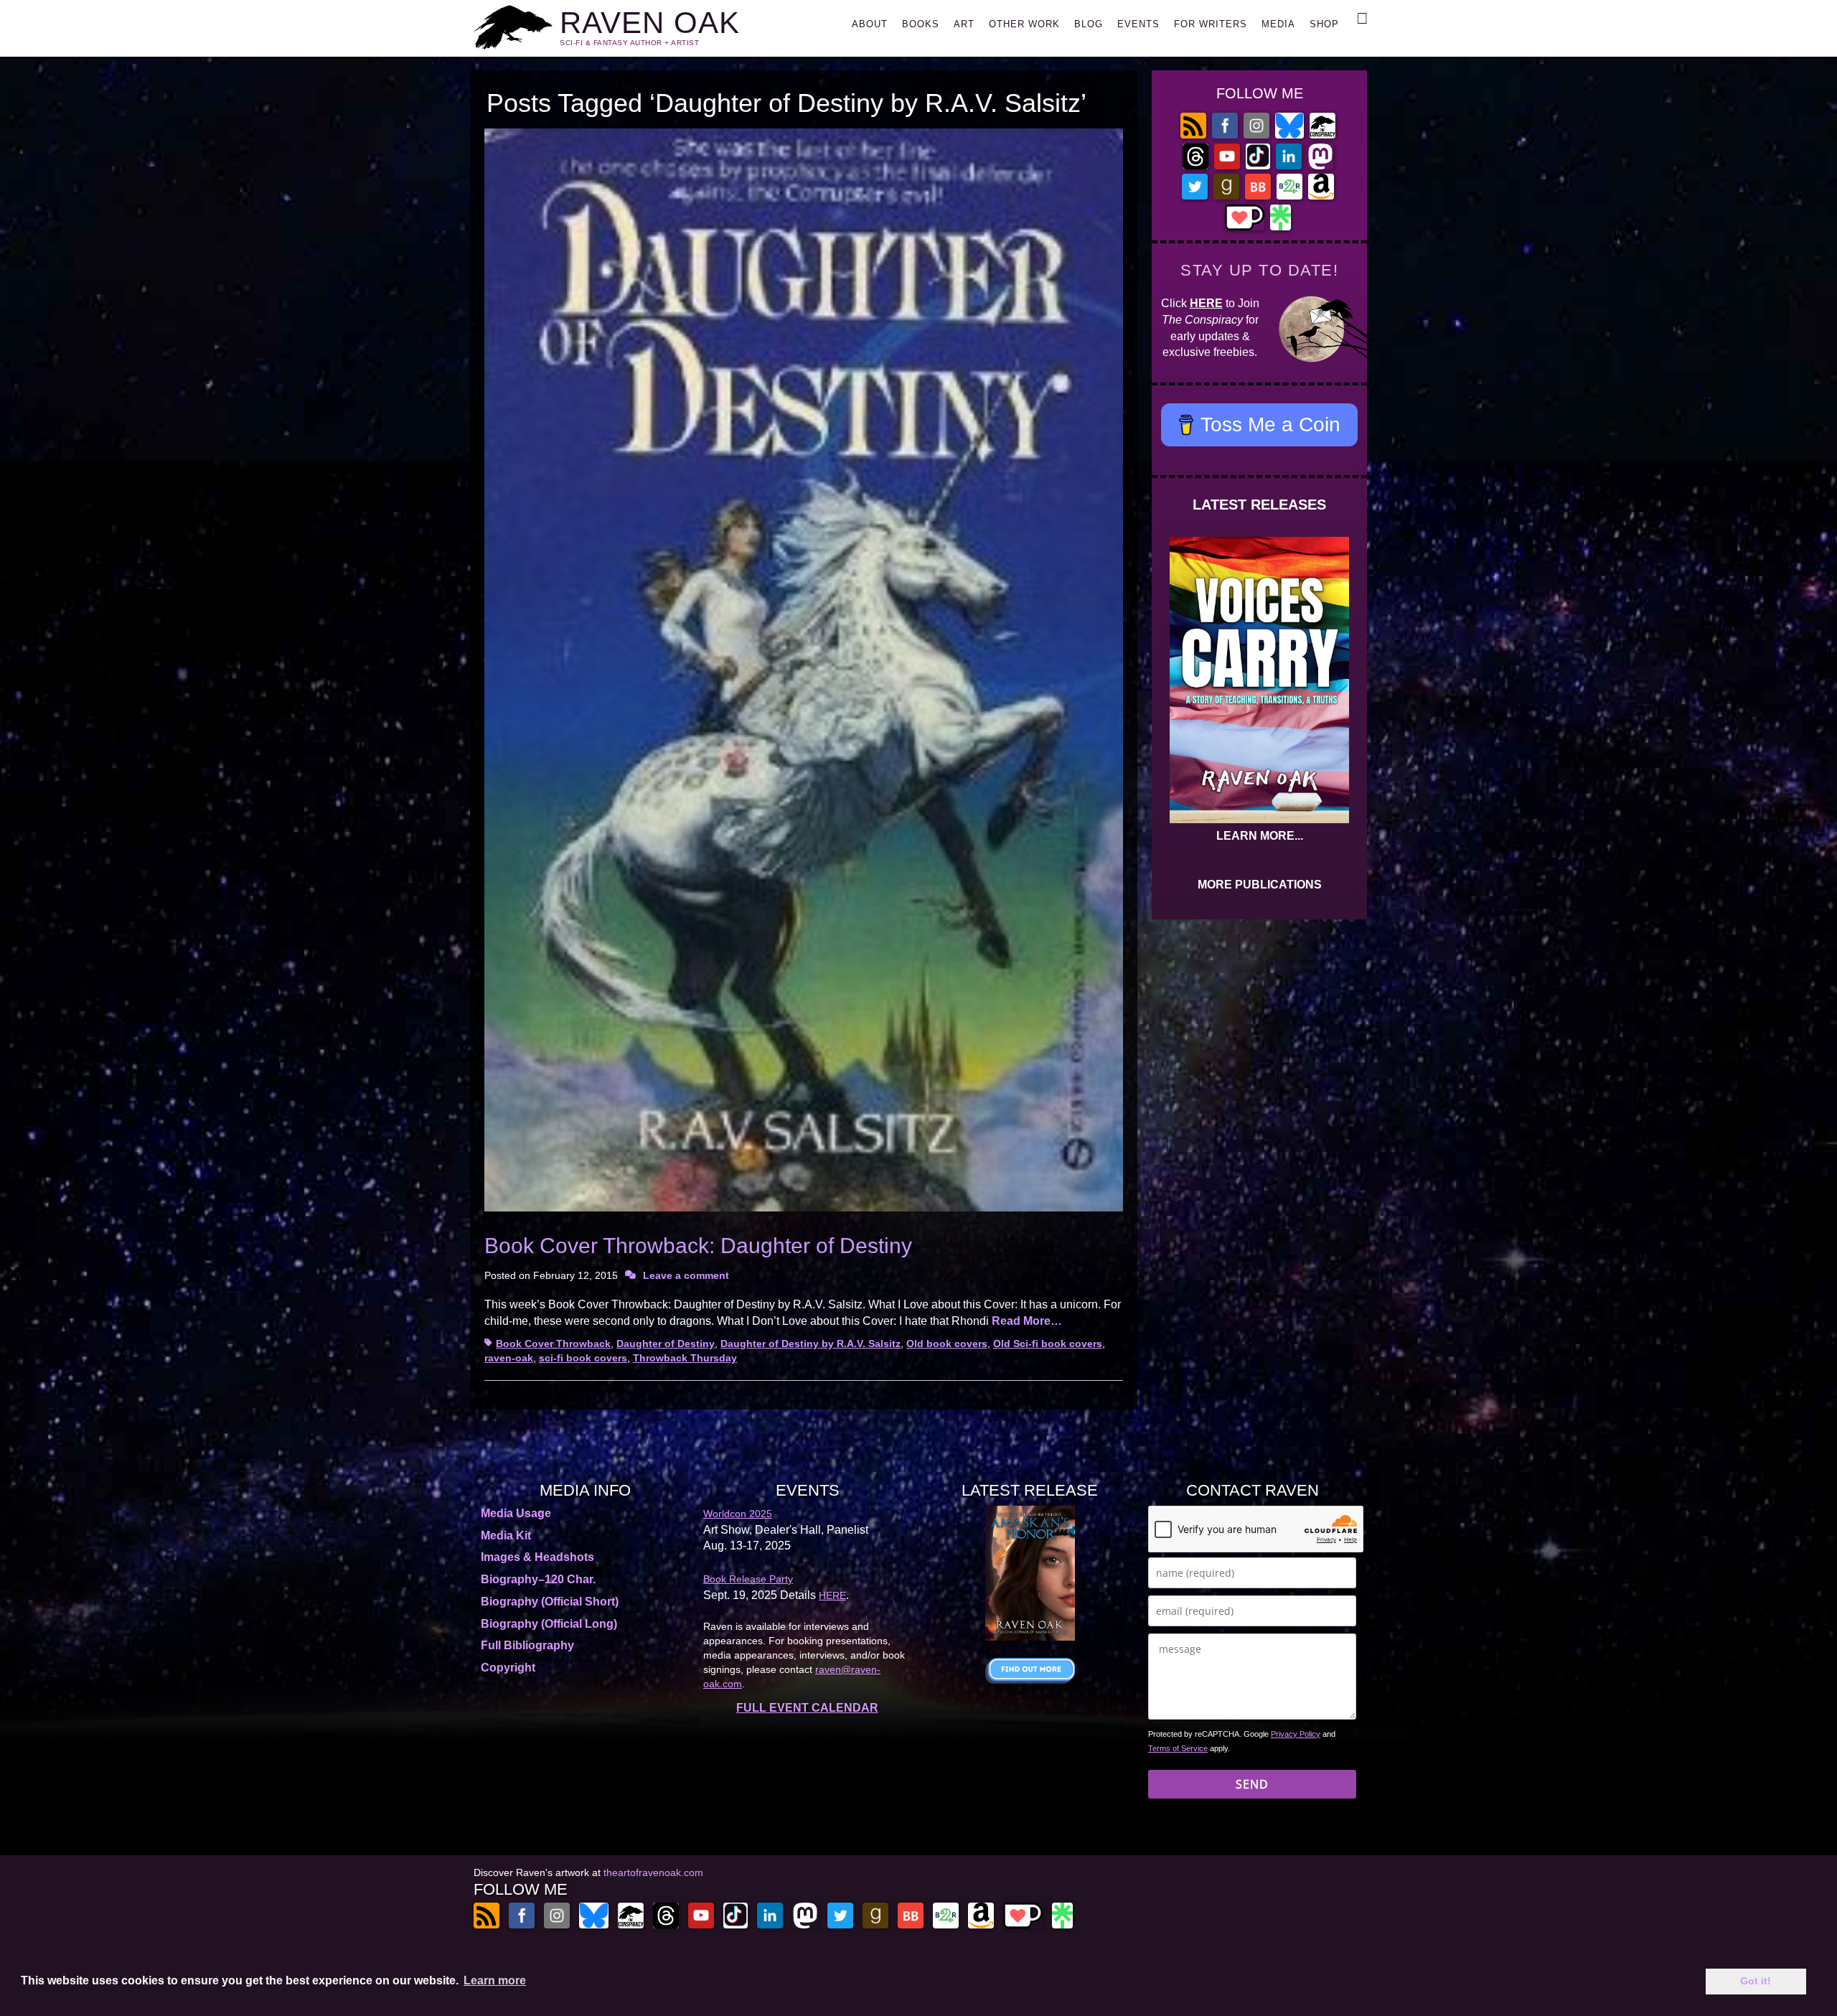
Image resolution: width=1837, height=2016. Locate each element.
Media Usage (516, 1513)
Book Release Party (748, 1579)
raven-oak (509, 1358)
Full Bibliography (527, 1645)
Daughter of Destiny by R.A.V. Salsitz (811, 1344)
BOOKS (921, 24)
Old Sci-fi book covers (1048, 1344)
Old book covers (947, 1344)
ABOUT (870, 24)
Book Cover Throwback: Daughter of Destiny (698, 1246)
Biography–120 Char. (538, 1579)
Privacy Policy (1296, 1734)
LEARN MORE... (1260, 836)
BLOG (1089, 24)
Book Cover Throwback (553, 1344)
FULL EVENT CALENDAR (807, 1708)
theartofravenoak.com (653, 1872)
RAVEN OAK (650, 23)
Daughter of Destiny (666, 1344)
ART (964, 24)
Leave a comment (686, 1275)
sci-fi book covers (583, 1358)
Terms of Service (1178, 1748)
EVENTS (1138, 24)
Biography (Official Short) (550, 1602)
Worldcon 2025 (738, 1514)
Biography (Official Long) (549, 1624)
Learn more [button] (495, 1980)
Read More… (1027, 1321)
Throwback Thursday (685, 1358)
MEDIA (1278, 24)
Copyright (508, 1668)
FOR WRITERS (1211, 24)
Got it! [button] (1756, 1981)
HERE (1206, 303)
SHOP (1324, 24)
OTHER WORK (1024, 24)
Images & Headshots (537, 1557)
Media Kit (506, 1536)
